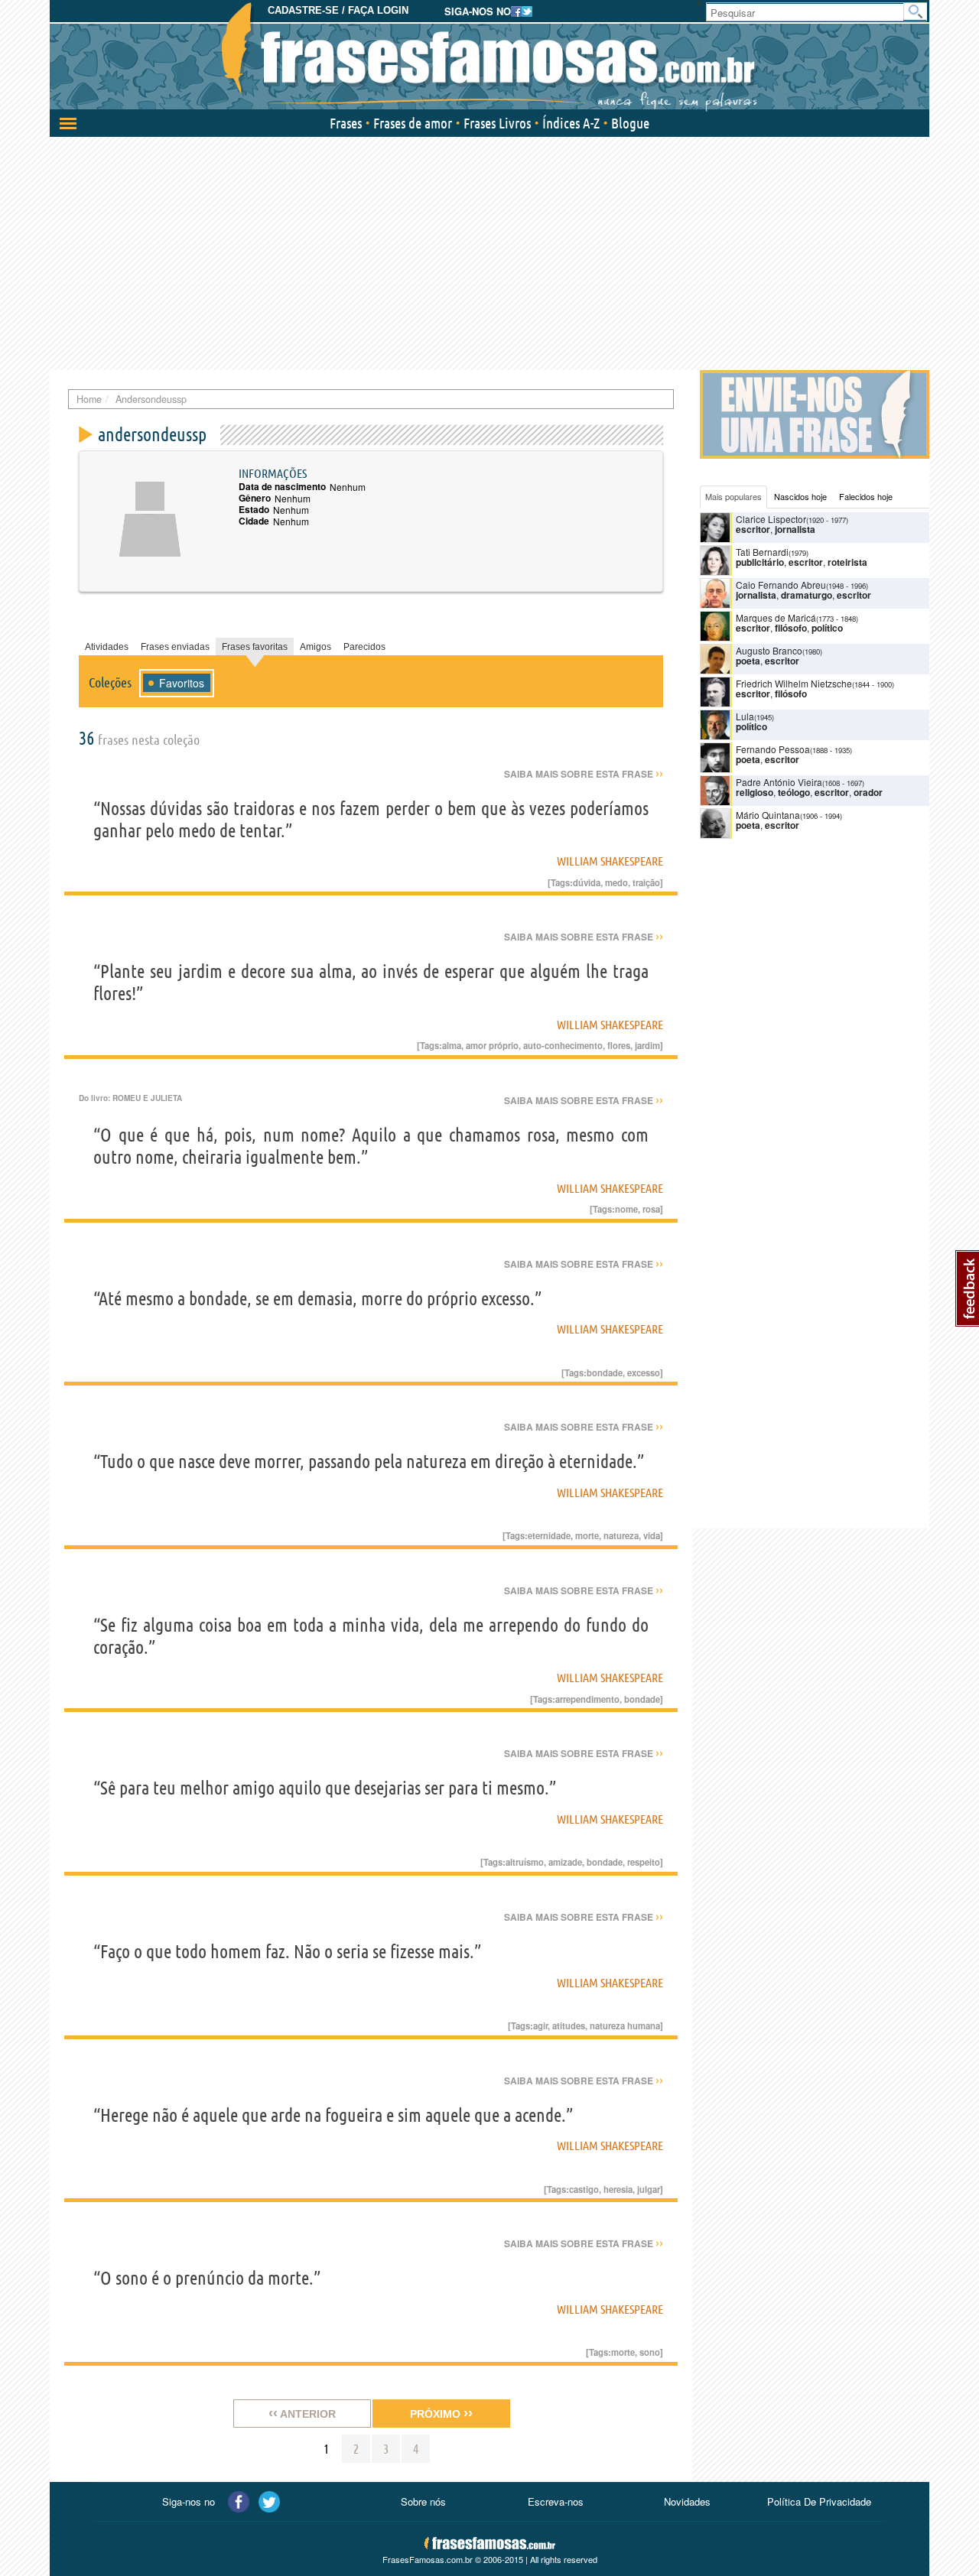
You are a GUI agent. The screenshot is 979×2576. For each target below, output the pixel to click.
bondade (605, 1372)
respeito (644, 1862)
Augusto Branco (769, 650)
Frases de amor (413, 123)
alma (452, 1045)
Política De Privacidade (819, 2501)
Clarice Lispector (771, 519)
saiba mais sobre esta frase (584, 774)
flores (619, 1045)
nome (626, 1209)
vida (652, 1535)
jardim (647, 1045)
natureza (621, 1535)
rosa (651, 1209)
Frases (346, 123)
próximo (441, 2413)
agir (540, 2025)
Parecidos (364, 647)
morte (587, 1535)
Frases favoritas (255, 647)
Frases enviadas (175, 647)
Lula (745, 716)
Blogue (630, 123)
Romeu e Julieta (147, 1098)
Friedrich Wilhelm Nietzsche (794, 683)
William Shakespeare (610, 861)
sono (650, 2352)
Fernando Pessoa (773, 749)
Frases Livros (497, 123)
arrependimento (587, 1699)
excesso (644, 1372)
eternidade (549, 1535)
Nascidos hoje (800, 496)
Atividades (107, 647)
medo (616, 882)
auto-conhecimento (563, 1045)
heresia (618, 2189)
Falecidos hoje (866, 496)
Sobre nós (423, 2501)
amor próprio (492, 1045)
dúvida (587, 882)
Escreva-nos (556, 2501)
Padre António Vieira (779, 782)
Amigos (315, 647)
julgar (649, 2189)
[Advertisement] (489, 252)
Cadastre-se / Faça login (338, 10)
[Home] (489, 57)
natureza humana (625, 2025)
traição (646, 882)
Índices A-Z (571, 123)
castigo (584, 2189)
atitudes (569, 2025)
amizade (565, 1862)
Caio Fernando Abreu (781, 585)
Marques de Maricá (776, 617)
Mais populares (733, 496)
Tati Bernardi (762, 552)
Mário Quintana (768, 815)
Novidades (687, 2501)
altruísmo (525, 1862)
